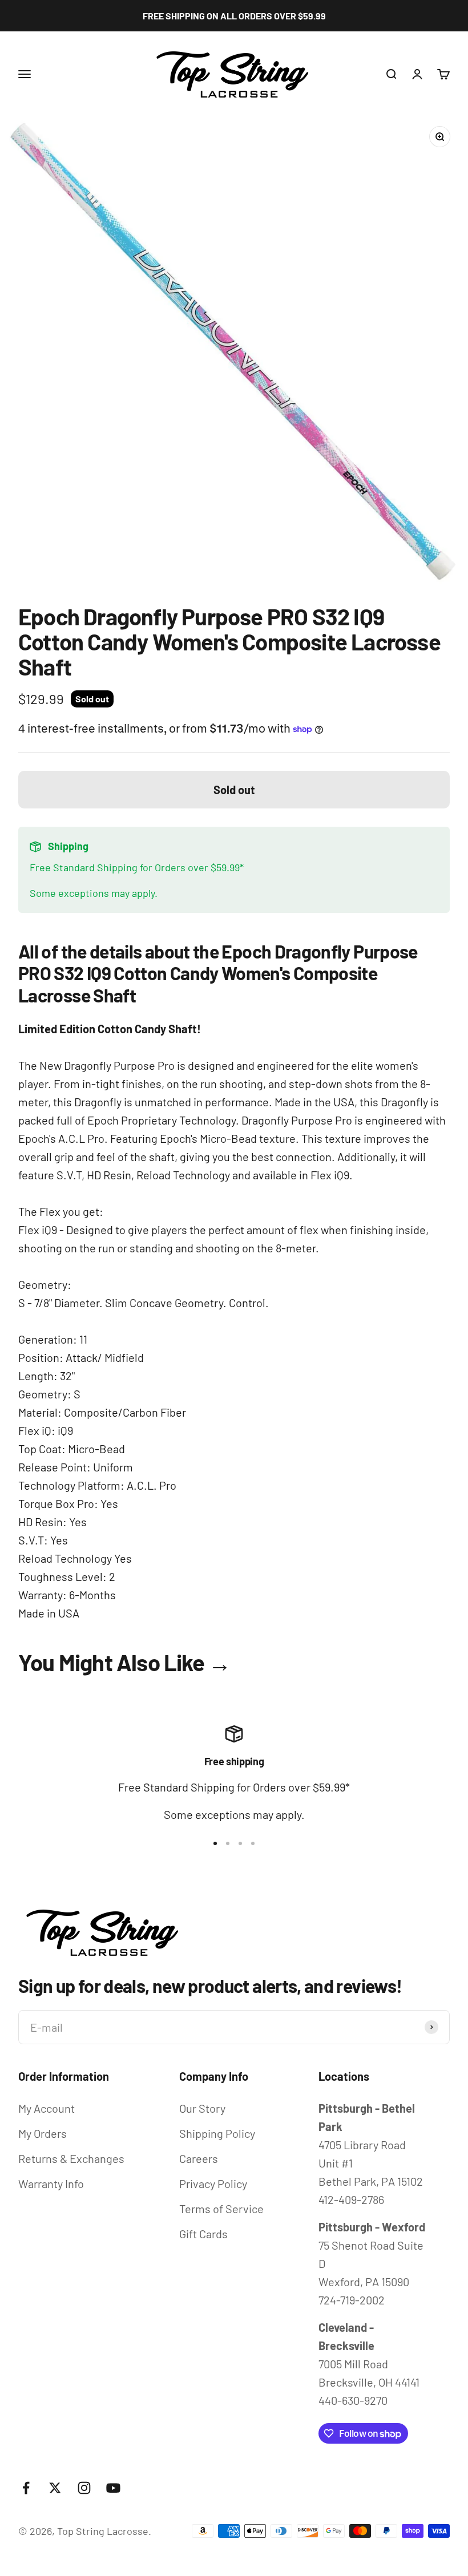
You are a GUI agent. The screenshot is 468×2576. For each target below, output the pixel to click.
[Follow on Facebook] (26, 2488)
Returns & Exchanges (71, 2158)
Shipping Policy (217, 2133)
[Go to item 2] (228, 1843)
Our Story (202, 2108)
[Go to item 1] (215, 1843)
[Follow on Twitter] (55, 2488)
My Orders (43, 2133)
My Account (47, 2108)
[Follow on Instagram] (84, 2488)
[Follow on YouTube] (113, 2488)
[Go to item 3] (240, 1843)
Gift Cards (203, 2234)
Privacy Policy (213, 2183)
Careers (199, 2158)
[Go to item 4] (253, 1843)
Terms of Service (221, 2209)
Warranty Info (51, 2183)
